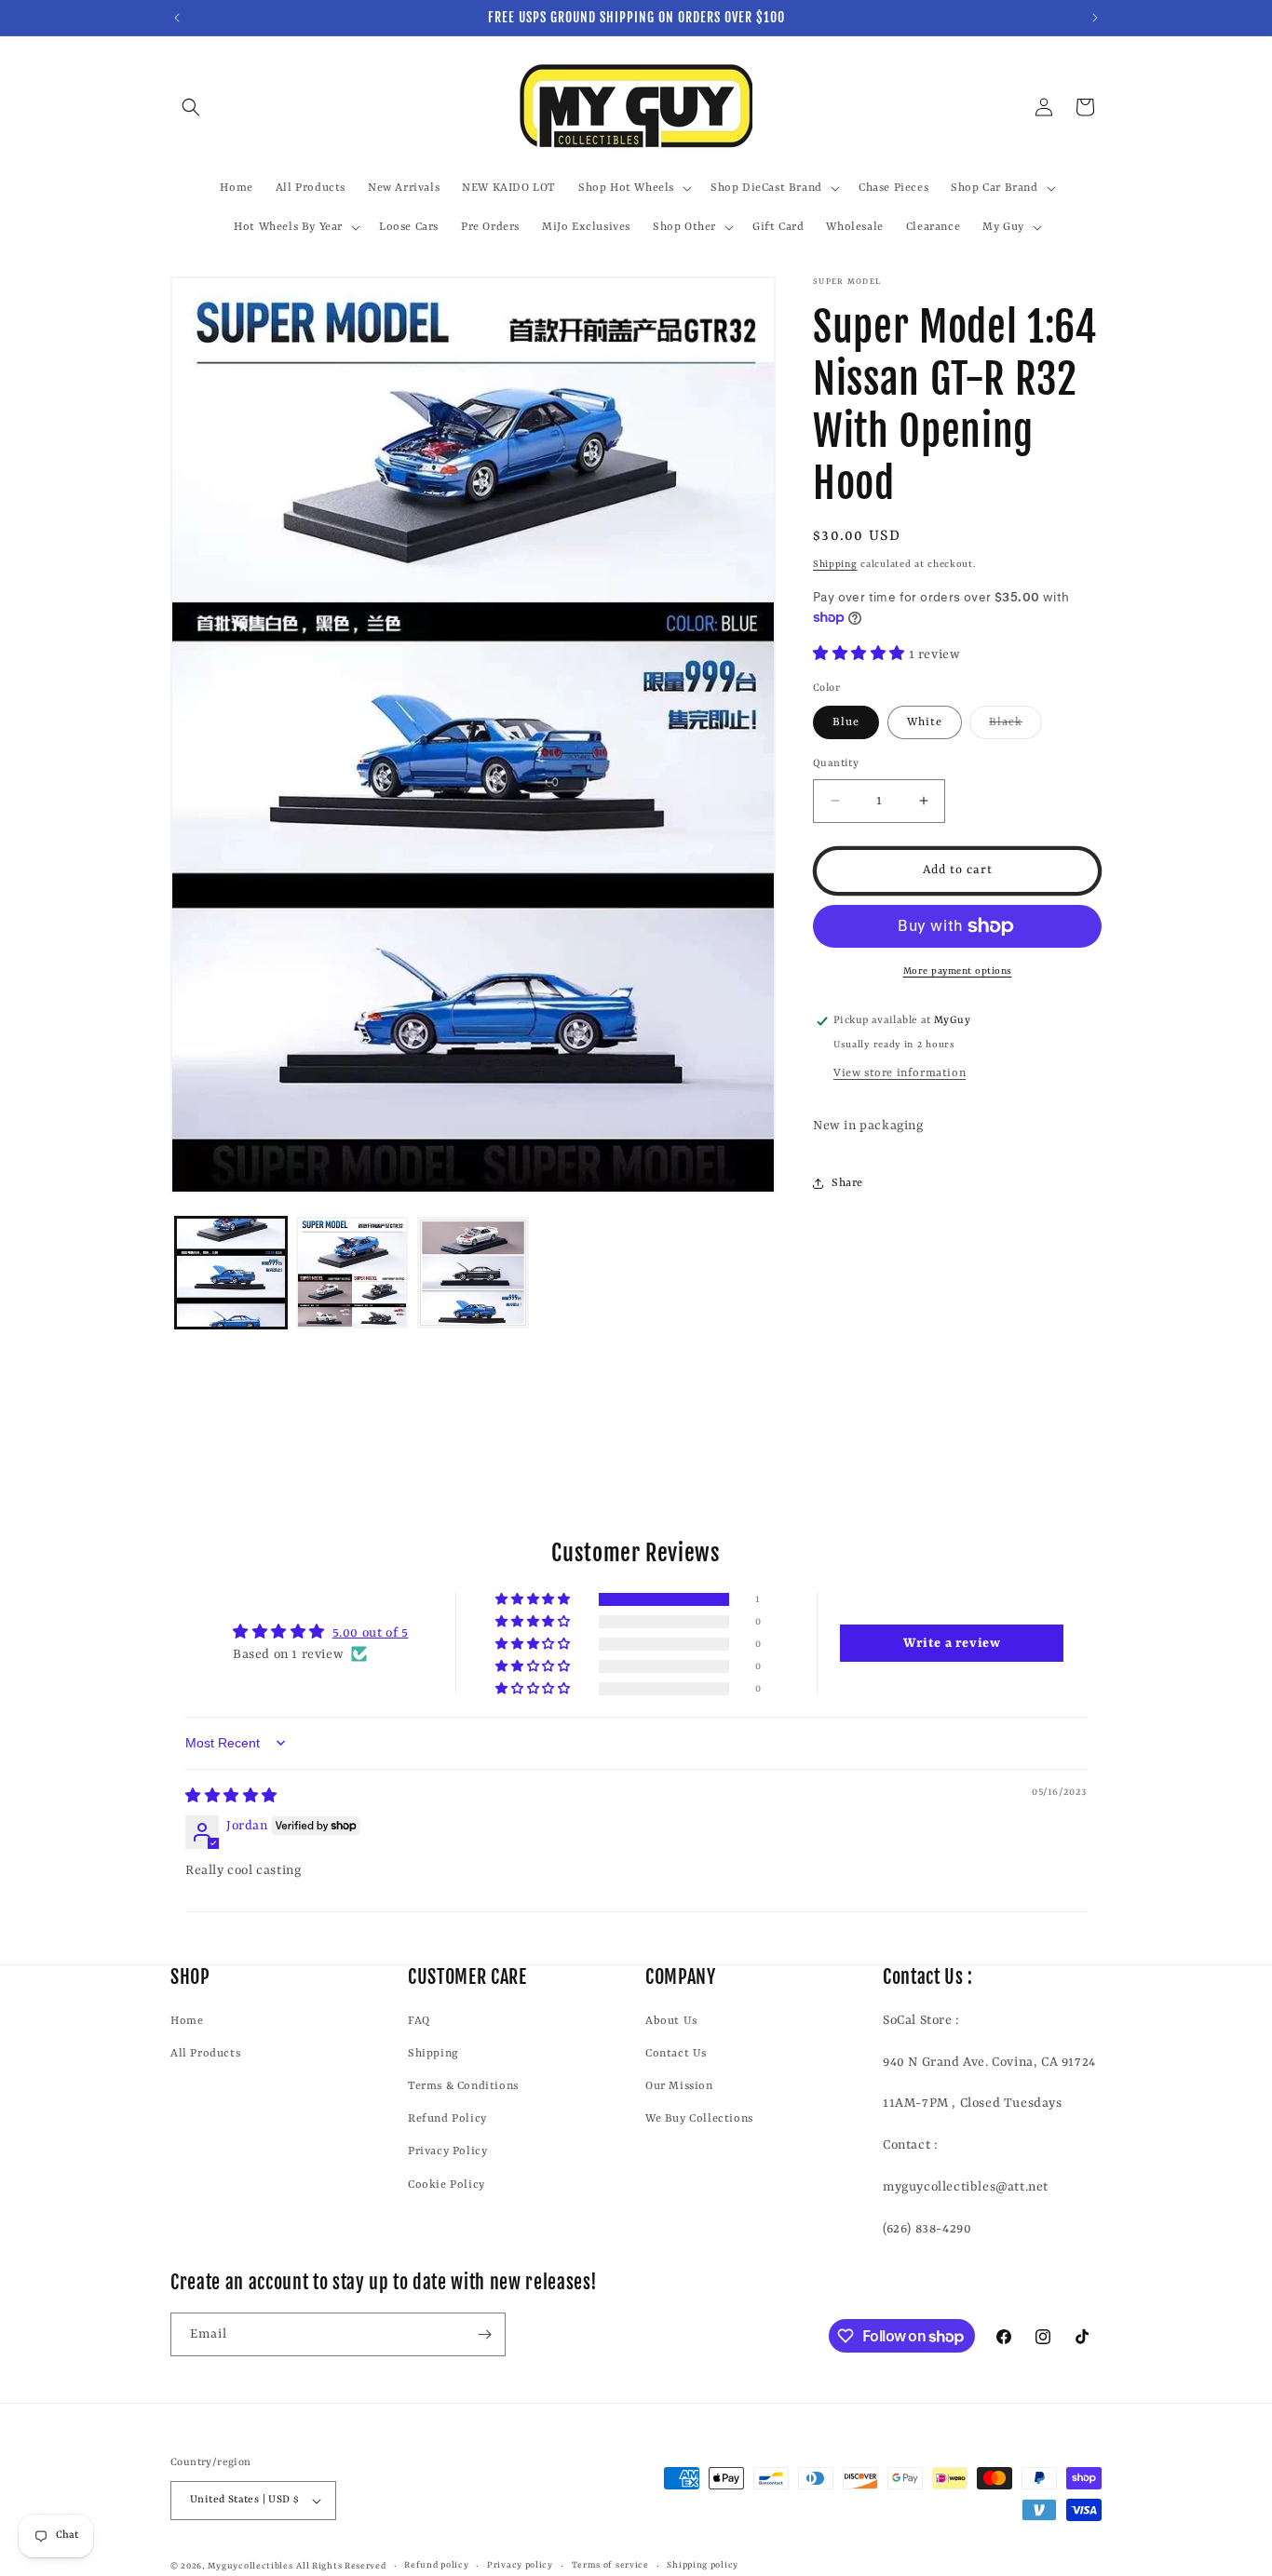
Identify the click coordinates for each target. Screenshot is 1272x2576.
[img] (231, 1797)
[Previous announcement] (177, 18)
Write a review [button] (952, 1643)
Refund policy (436, 2565)
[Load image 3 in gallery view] (473, 1273)
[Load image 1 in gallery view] (231, 1273)
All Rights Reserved (341, 2566)
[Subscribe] (484, 2334)
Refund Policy (447, 2119)
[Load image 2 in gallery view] (352, 1273)
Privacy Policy (447, 2152)
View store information (900, 1073)
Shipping (835, 564)
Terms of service (610, 2565)
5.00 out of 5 (371, 1633)
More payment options (958, 971)
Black (1015, 727)
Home (187, 2021)
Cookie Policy (447, 2185)
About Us (671, 2021)
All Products (205, 2054)
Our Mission (679, 2086)
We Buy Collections (699, 2119)
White (925, 722)
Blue (846, 722)
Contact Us (676, 2054)
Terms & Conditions (463, 2086)
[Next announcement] (1095, 18)
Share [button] (847, 1183)
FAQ (419, 2021)
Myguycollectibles (250, 2566)
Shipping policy (703, 2565)
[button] (191, 107)
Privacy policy (520, 2565)
